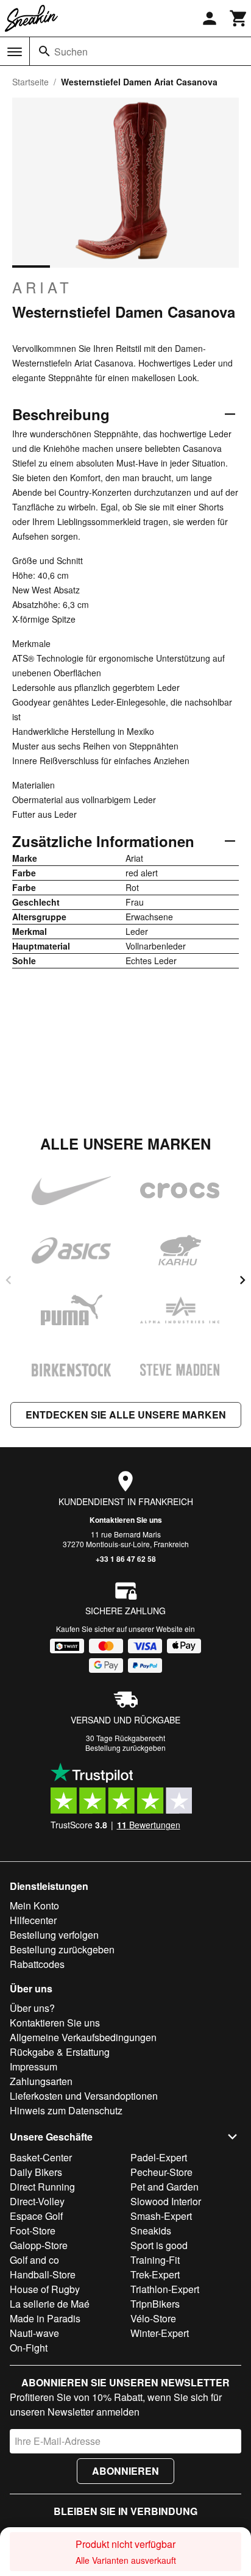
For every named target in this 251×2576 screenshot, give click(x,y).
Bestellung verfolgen (54, 1935)
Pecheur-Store (161, 2172)
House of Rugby (45, 2289)
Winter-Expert (160, 2333)
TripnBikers (155, 2304)
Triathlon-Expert (165, 2289)
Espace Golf (36, 2216)
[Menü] (15, 52)
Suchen (71, 52)
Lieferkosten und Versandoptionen (84, 2096)
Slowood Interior (166, 2201)
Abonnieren (125, 2471)
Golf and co (34, 2260)
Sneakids (151, 2231)
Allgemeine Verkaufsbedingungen (83, 2037)
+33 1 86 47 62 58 (126, 1559)
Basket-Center (41, 2157)
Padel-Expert (159, 2157)
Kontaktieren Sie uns (126, 1520)
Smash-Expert (161, 2216)
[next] (242, 1280)
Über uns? (32, 2008)
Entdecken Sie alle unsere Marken (126, 1415)
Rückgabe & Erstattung (60, 2052)
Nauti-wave (34, 2333)
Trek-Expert (155, 2274)
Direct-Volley (37, 2201)
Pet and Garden (164, 2187)
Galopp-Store (39, 2245)
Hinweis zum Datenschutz (66, 2110)
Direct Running (42, 2187)
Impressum (34, 2066)
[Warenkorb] (239, 18)
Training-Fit (155, 2260)
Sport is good (159, 2245)
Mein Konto (34, 1905)
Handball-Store (43, 2274)
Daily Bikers (36, 2172)
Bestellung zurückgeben (125, 1748)
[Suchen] (44, 51)
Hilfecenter (33, 1920)
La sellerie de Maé (50, 2304)
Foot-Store (33, 2231)
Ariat (42, 287)
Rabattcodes (37, 1964)
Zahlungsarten (41, 2081)
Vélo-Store (153, 2318)
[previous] (9, 1280)
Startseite (30, 82)
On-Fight (29, 2348)
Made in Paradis (45, 2318)
